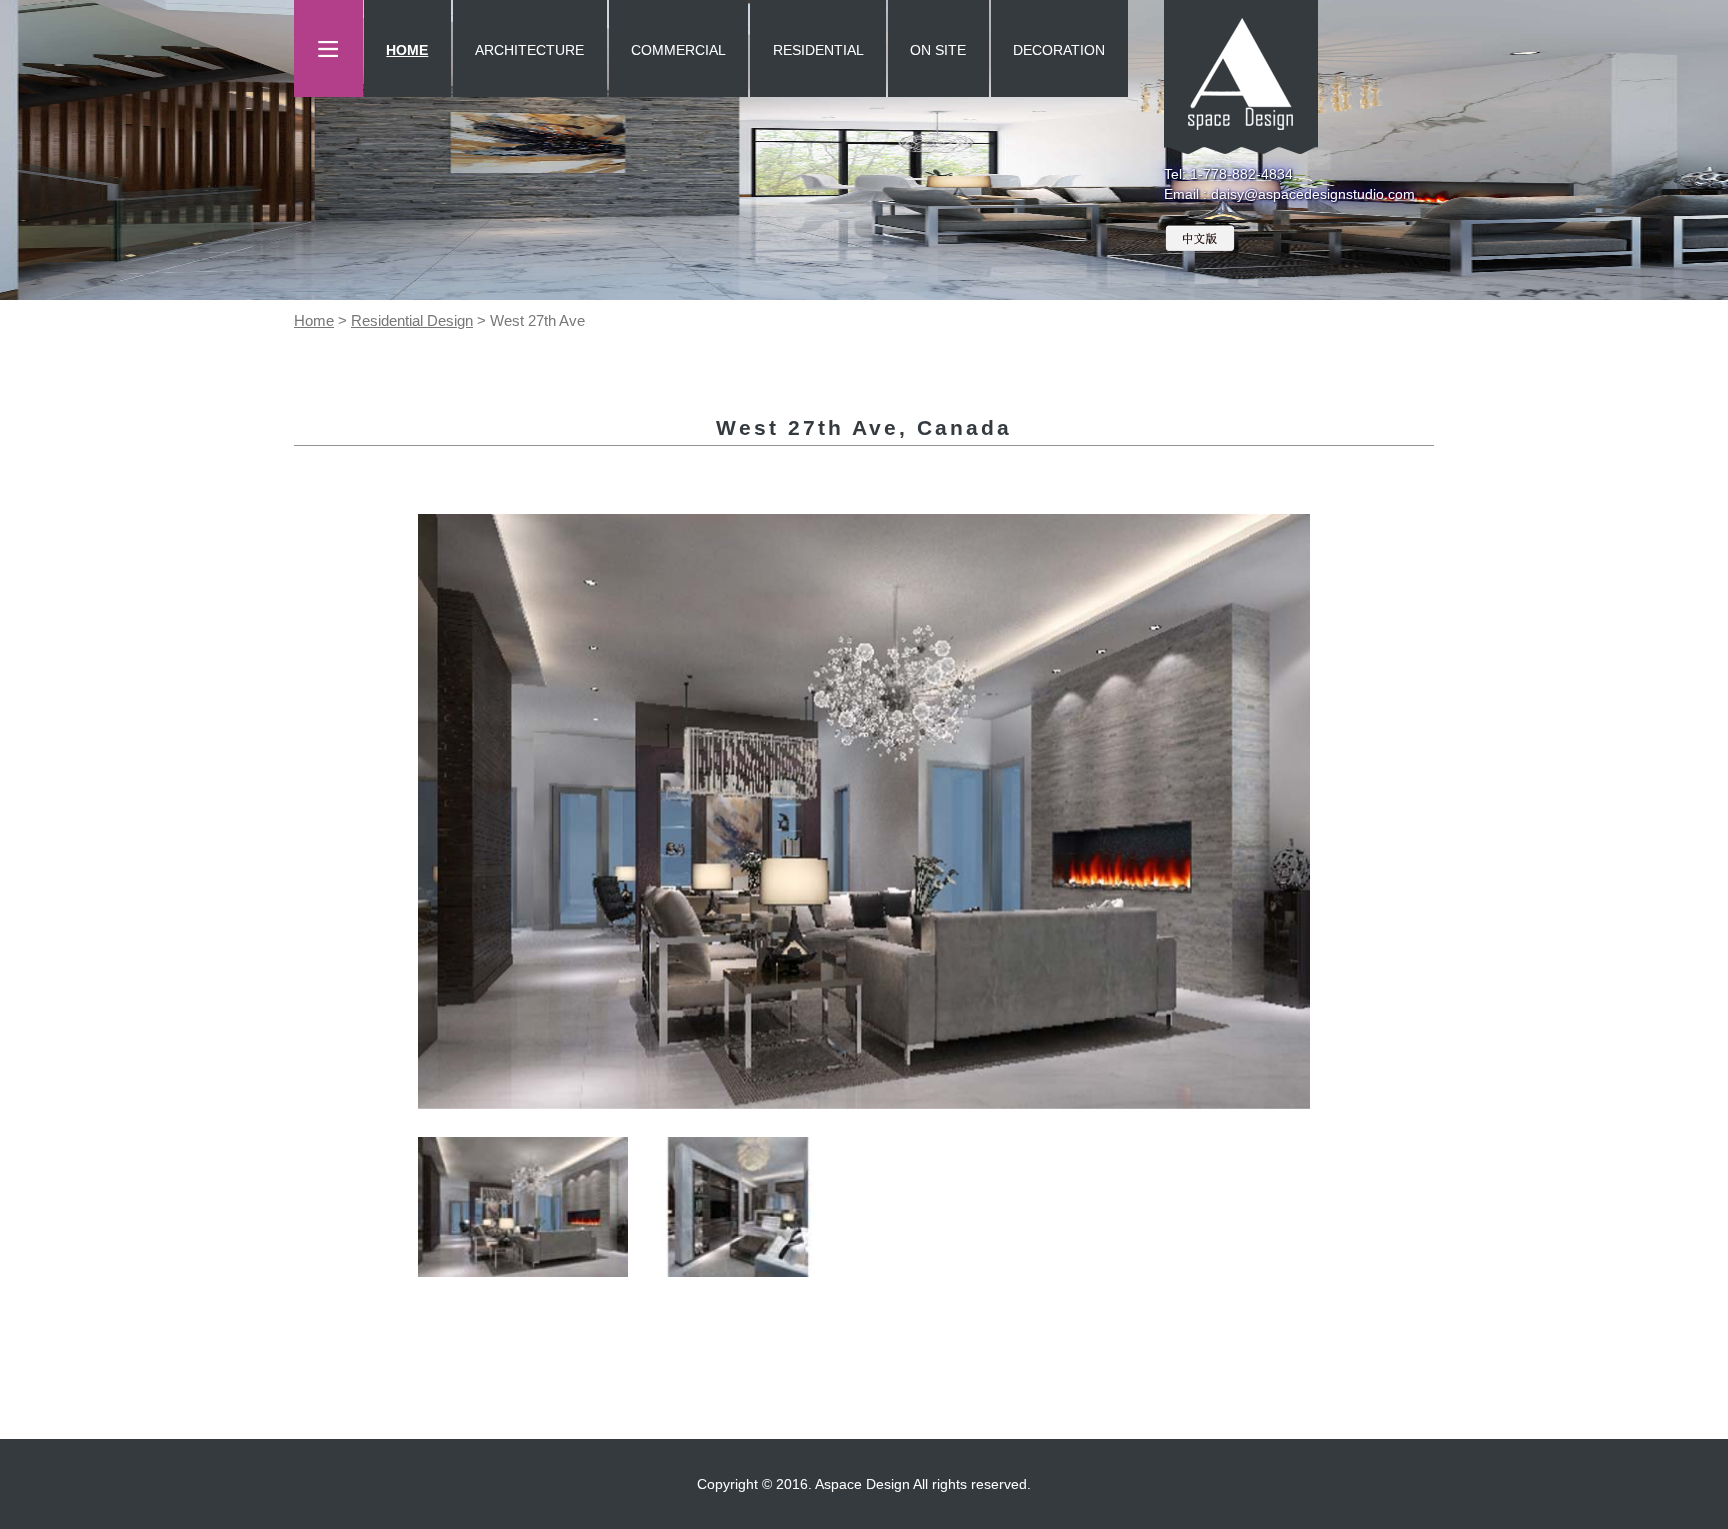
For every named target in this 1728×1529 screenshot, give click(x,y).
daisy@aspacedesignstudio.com (1313, 194)
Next (1340, 811)
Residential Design (412, 320)
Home (314, 320)
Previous (388, 811)
